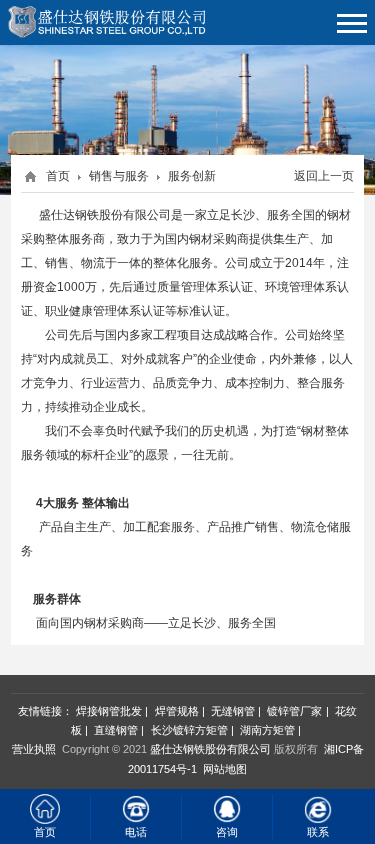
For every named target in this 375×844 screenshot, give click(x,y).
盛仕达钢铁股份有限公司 (210, 749)
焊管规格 (177, 711)
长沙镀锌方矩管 (189, 730)
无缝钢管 (233, 711)
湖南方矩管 (267, 730)
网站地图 (225, 769)
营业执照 (34, 749)
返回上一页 (324, 176)
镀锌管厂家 (294, 711)
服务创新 (192, 176)
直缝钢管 (116, 730)
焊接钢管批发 (109, 711)
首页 (58, 176)
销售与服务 (119, 176)
